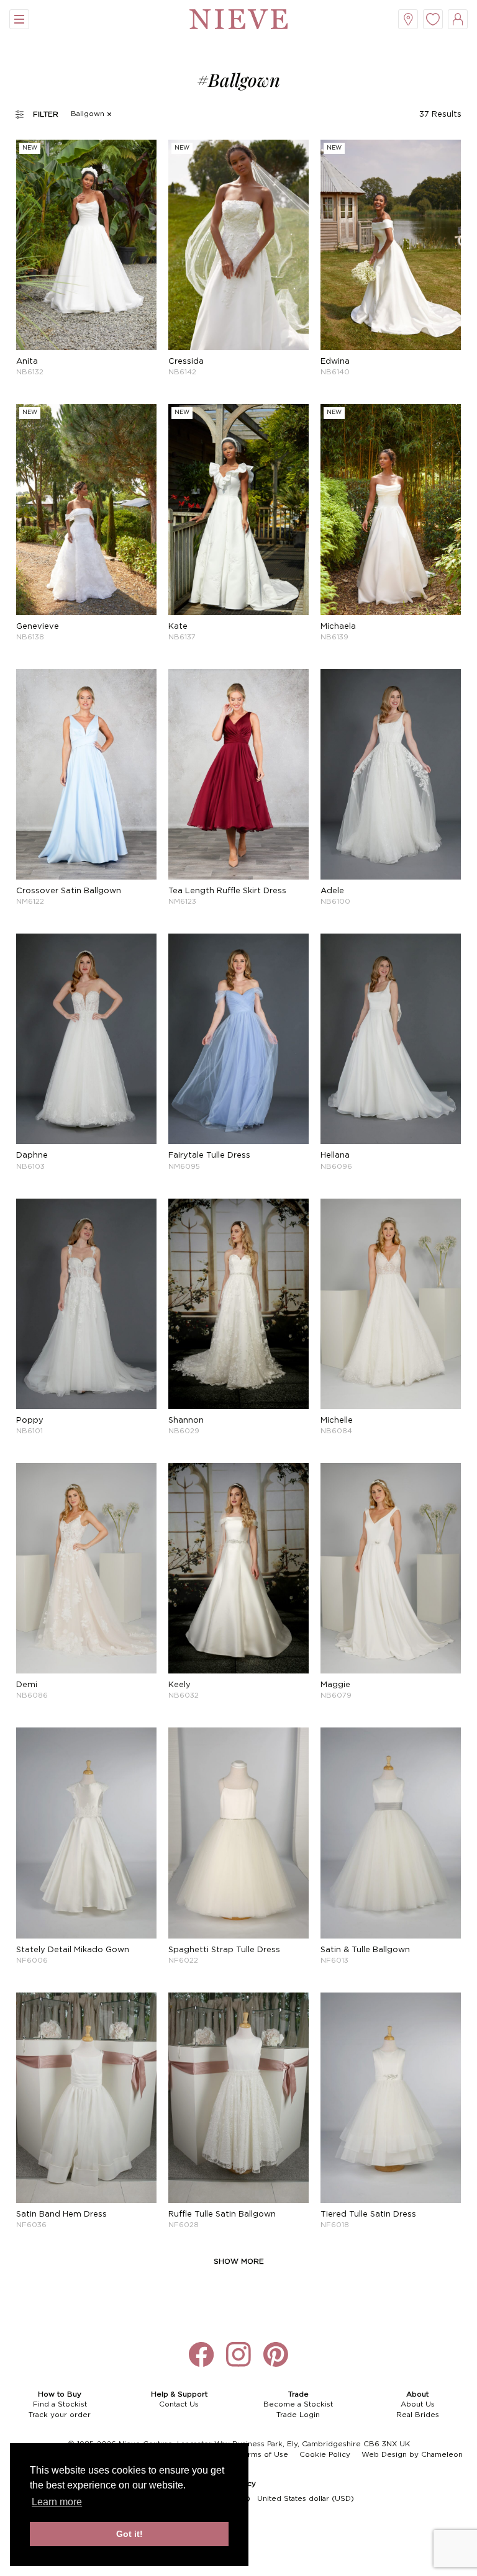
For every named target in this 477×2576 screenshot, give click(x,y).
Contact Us (179, 2404)
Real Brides (418, 2415)
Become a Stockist (298, 2404)
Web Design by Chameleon (412, 2455)
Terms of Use (264, 2455)
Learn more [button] (57, 2502)
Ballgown (88, 114)
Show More (239, 2262)
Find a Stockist (60, 2404)
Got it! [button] (129, 2534)
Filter (46, 115)
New (30, 148)
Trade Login (298, 2415)
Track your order (60, 2415)
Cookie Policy (325, 2455)
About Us (418, 2404)
